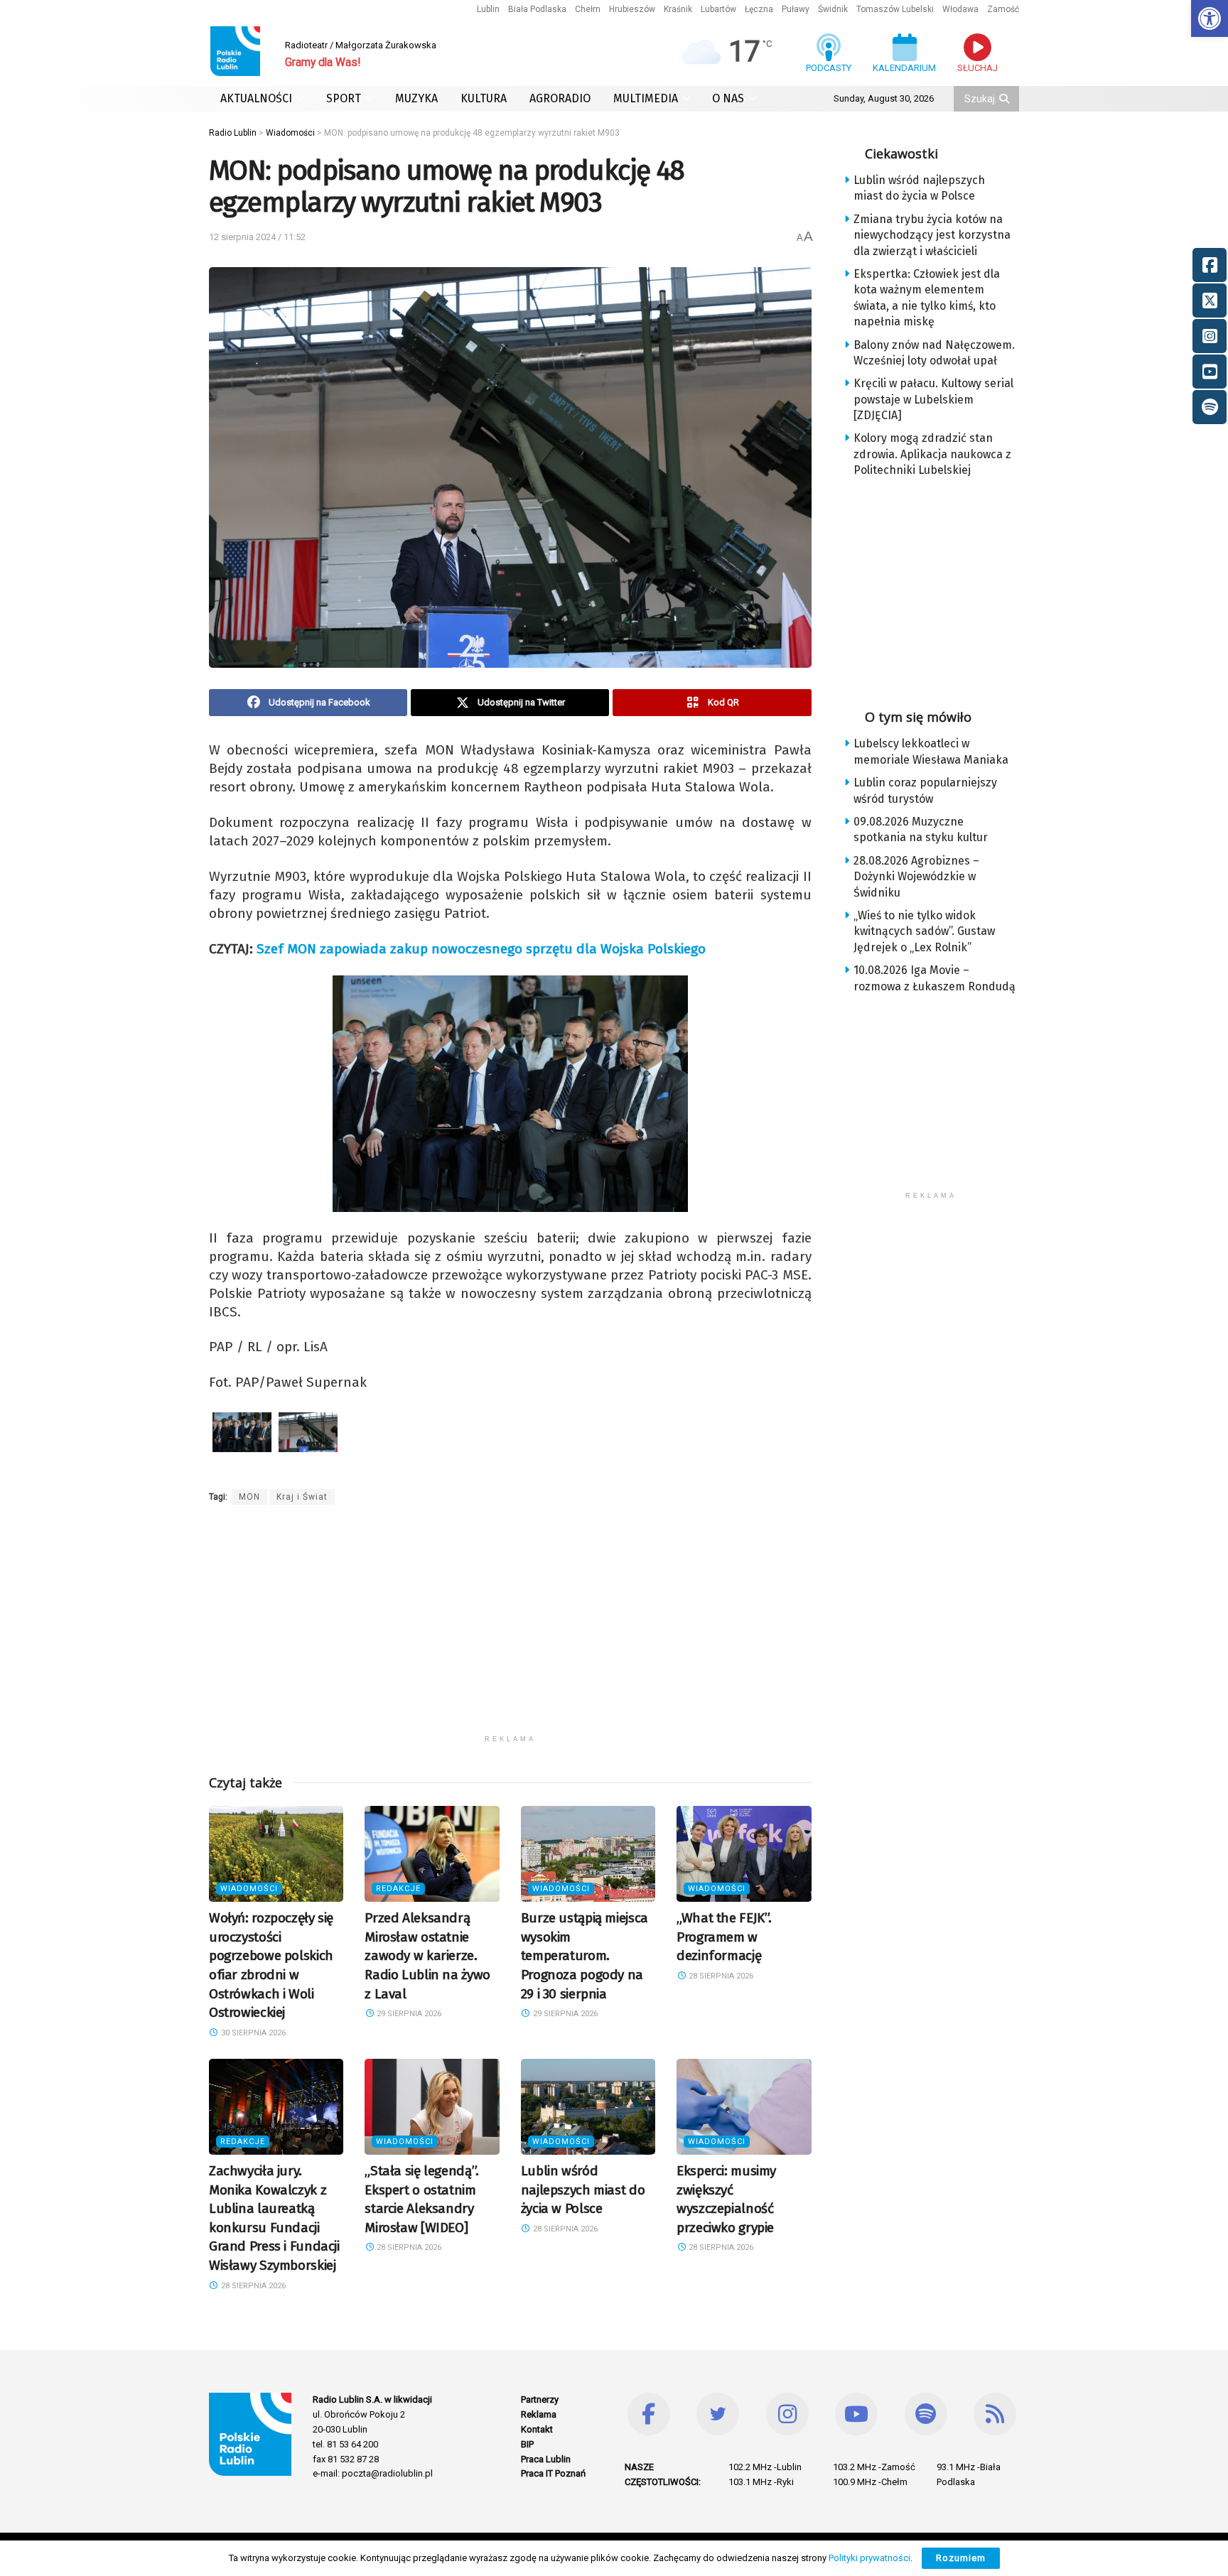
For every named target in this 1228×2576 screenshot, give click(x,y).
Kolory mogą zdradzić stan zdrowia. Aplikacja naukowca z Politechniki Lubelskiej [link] (932, 454)
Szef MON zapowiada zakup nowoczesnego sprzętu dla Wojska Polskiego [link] (481, 949)
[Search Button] (1006, 99)
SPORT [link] (344, 98)
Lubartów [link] (718, 9)
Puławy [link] (796, 9)
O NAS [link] (728, 98)
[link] (1210, 18)
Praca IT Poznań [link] (553, 2473)
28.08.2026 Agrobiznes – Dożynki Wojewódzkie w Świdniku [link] (916, 877)
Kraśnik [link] (678, 9)
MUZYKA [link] (416, 98)
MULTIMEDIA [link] (646, 98)
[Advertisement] (510, 1628)
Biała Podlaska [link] (537, 9)
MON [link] (249, 1497)
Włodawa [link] (960, 9)
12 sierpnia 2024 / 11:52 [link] (257, 237)
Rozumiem (961, 2558)
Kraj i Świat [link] (302, 1497)
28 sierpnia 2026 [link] (720, 1976)
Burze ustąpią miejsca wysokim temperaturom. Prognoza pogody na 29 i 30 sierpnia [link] (585, 1955)
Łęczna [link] (759, 9)
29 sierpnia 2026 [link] (408, 2014)
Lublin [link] (488, 9)
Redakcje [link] (398, 1889)
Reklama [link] (539, 2414)
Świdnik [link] (833, 9)
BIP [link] (527, 2444)
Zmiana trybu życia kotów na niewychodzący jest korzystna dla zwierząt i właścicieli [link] (932, 235)
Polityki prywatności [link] (869, 2558)
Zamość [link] (1003, 9)
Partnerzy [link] (540, 2399)
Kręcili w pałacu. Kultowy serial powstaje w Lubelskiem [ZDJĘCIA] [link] (933, 399)
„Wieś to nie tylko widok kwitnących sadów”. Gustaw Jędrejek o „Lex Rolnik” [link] (924, 931)
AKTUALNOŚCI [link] (256, 98)
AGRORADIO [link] (560, 98)
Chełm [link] (588, 9)
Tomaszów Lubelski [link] (895, 9)
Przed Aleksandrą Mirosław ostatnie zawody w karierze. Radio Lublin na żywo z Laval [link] (427, 1955)
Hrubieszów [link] (632, 9)
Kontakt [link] (537, 2429)
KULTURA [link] (484, 98)
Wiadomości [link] (249, 1889)
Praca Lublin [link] (546, 2459)
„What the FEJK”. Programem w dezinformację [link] (724, 1937)
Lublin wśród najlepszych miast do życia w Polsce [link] (583, 2190)
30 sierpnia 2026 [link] (252, 2033)
